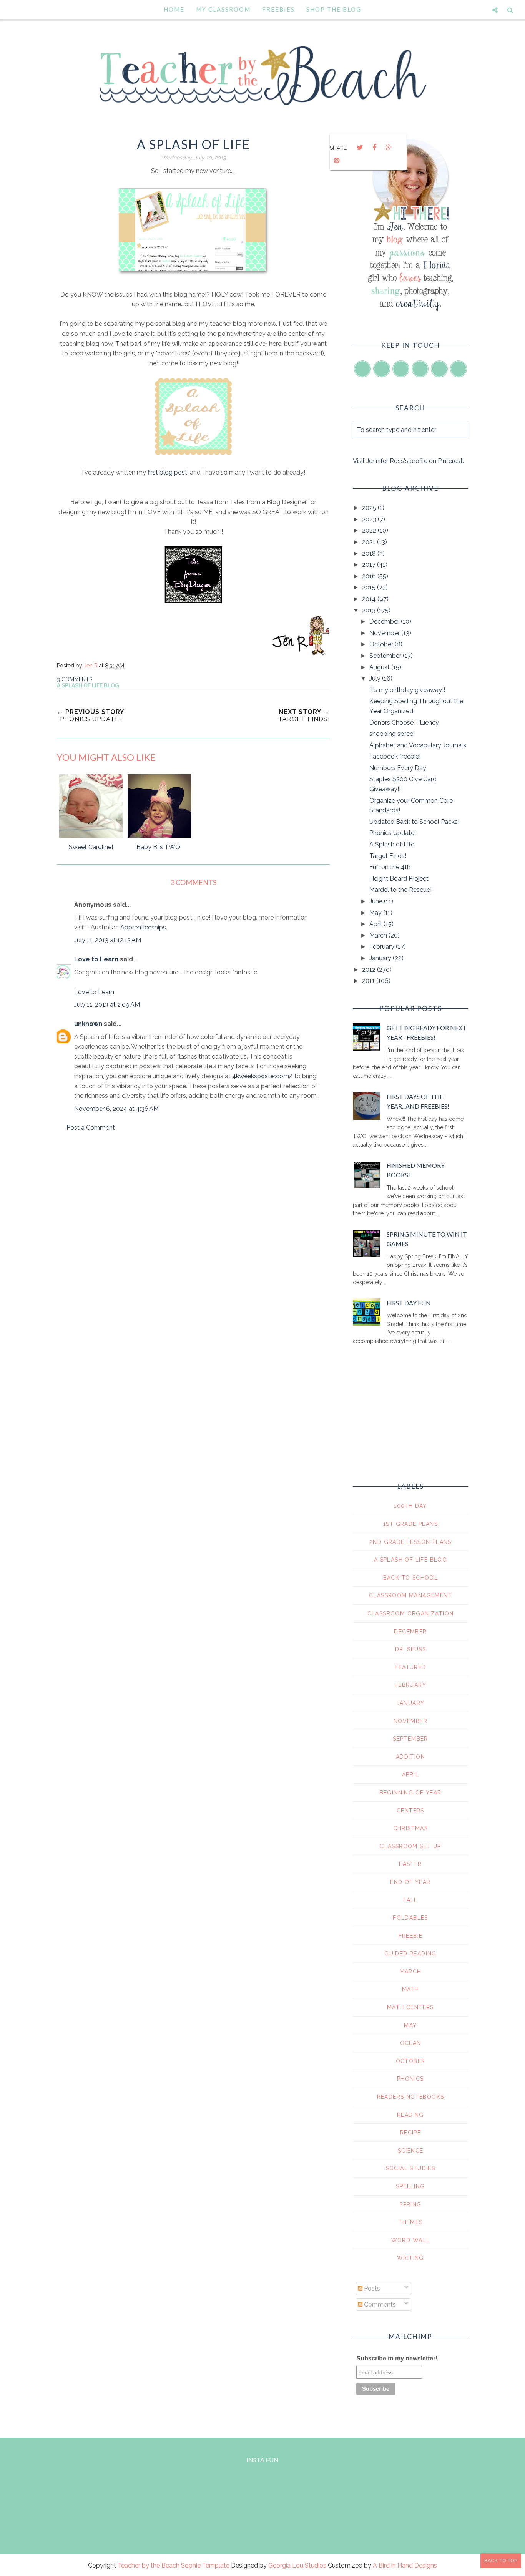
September (386, 656)
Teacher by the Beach (149, 2565)
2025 (370, 508)
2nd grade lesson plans (410, 1542)
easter (410, 1864)
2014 (370, 599)
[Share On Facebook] (374, 148)
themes (410, 2222)
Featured (410, 1667)
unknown (88, 1024)
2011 (369, 981)
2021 (370, 542)
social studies (411, 2168)
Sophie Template (205, 2565)
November (385, 633)
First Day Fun (409, 1303)
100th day (410, 1506)
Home (174, 9)
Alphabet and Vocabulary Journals (418, 745)
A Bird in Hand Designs (405, 2565)
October (382, 644)
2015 (370, 587)
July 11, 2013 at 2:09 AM (107, 1005)
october (411, 2061)
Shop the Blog (334, 9)
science (411, 2151)
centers (410, 1811)
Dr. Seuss (411, 1649)
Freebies (278, 9)
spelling (410, 2186)
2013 (370, 610)
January (381, 958)
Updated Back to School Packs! (414, 822)
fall (410, 1900)
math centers (410, 2007)
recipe (410, 2133)
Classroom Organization (411, 1613)
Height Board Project (399, 879)
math (411, 1989)
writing (410, 2258)
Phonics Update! (393, 833)
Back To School (411, 1578)
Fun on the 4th (390, 867)
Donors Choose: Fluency (404, 723)
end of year (410, 1882)
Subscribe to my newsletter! (397, 2358)
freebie (411, 1936)
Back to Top (501, 2561)
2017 (370, 565)
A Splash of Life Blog (88, 685)
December (385, 622)
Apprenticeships (143, 927)
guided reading (410, 1954)
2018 (370, 554)
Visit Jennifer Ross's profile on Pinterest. (408, 461)
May (376, 913)
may (410, 2025)
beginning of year (411, 1793)
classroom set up (410, 1846)
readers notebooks (411, 2097)
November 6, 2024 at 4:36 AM (116, 1109)
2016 (370, 576)
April (376, 924)
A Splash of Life (392, 844)
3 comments (75, 679)
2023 (370, 519)
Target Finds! (388, 856)
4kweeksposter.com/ (262, 1076)
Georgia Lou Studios (297, 2565)
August (380, 667)
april (410, 1774)
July (376, 678)
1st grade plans (410, 1524)
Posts (371, 2288)
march (411, 1972)
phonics (410, 2079)
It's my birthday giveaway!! (407, 690)
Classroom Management (410, 1595)
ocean (411, 2043)
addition (410, 1757)
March (379, 935)
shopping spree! (392, 734)
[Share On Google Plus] (389, 148)
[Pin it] (336, 161)
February (383, 947)
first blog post (167, 472)
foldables (410, 1918)
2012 (370, 970)
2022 (370, 530)
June (377, 901)
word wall (411, 2240)
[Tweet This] (360, 148)
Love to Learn (96, 959)
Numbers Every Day (398, 768)
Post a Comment (91, 1128)
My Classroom (223, 9)
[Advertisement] (193, 1204)
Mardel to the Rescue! (400, 890)
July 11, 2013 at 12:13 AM (108, 940)
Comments (379, 2305)
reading (410, 2115)
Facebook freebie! (395, 756)
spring (410, 2204)
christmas (411, 1828)
